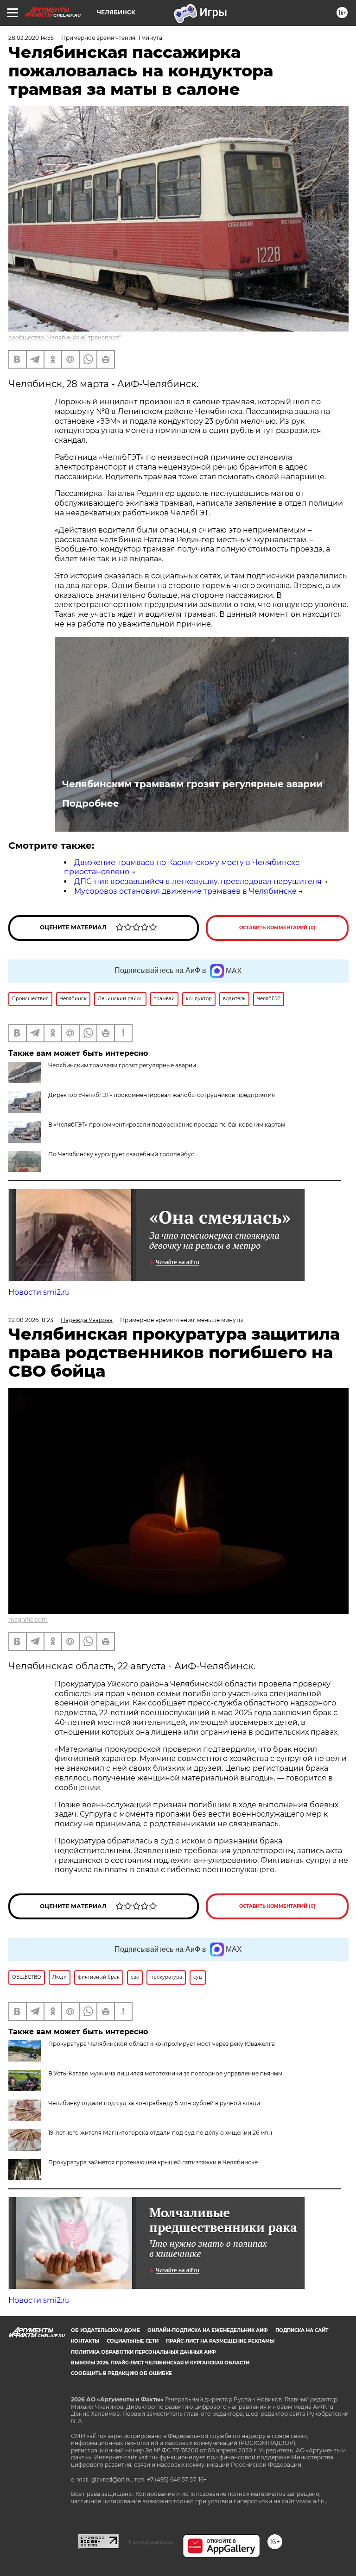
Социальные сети (133, 2341)
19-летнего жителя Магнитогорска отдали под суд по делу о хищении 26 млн (160, 2133)
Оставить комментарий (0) (277, 928)
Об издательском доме (105, 2330)
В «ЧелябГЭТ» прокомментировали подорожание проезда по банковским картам (167, 1125)
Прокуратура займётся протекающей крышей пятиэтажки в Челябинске (153, 2162)
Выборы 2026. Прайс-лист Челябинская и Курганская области (160, 2363)
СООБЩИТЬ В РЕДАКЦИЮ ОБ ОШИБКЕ (121, 2373)
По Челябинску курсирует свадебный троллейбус (121, 1154)
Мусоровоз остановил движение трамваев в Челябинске (185, 891)
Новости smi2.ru (39, 1292)
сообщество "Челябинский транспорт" (64, 337)
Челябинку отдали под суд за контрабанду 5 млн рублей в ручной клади (154, 2103)
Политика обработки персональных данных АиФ (143, 2352)
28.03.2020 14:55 (31, 38)
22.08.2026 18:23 (31, 1320)
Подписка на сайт (302, 2330)
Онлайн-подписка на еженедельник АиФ (208, 2330)
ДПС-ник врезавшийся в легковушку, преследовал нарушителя (198, 881)
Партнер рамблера (151, 2542)
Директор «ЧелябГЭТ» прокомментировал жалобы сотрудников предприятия (162, 1095)
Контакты (85, 2341)
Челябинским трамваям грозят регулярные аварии (192, 784)
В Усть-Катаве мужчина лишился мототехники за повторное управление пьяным (165, 2073)
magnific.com (28, 1620)
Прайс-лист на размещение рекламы (220, 2341)
